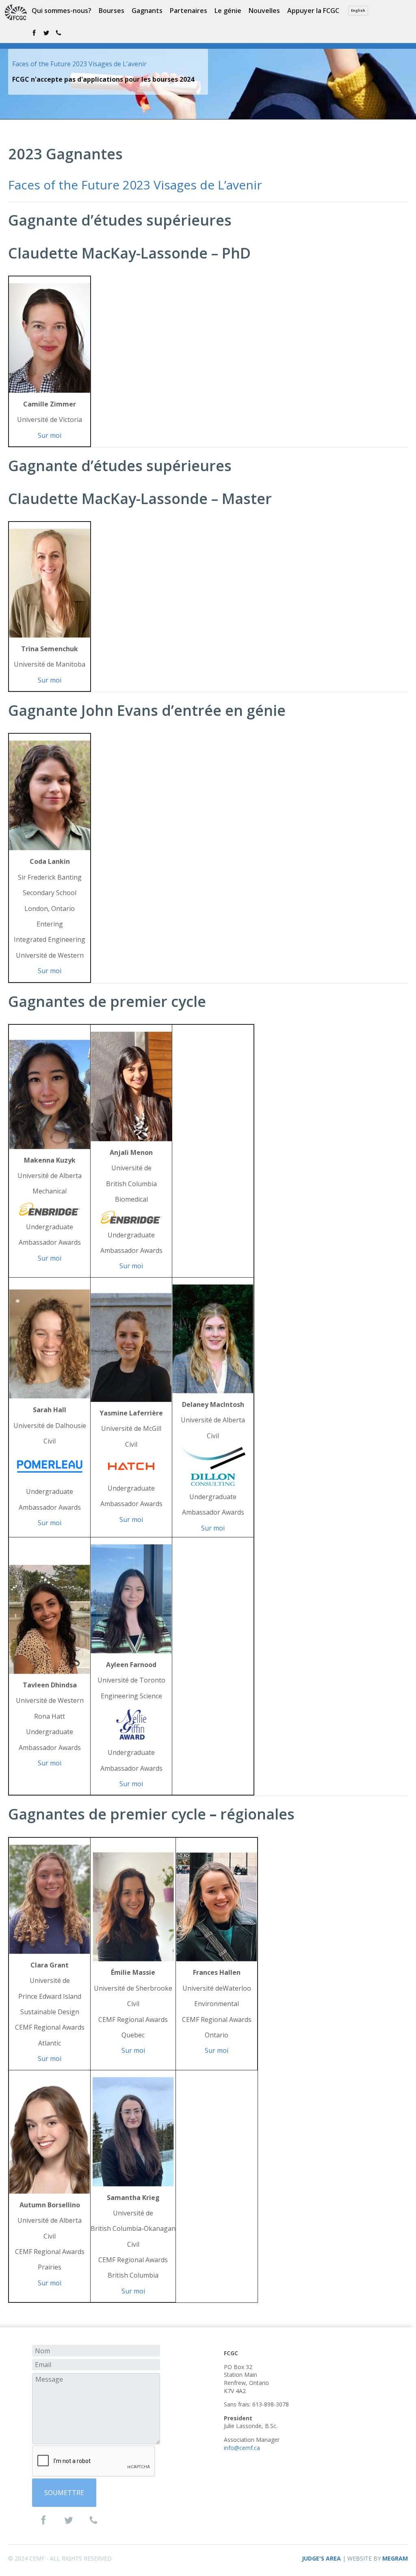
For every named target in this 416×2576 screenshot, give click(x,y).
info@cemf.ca (242, 2448)
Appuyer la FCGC (313, 11)
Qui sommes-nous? (62, 11)
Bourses (112, 11)
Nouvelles (264, 11)
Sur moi (50, 435)
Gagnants (147, 11)
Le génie (228, 11)
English (358, 10)
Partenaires (188, 11)
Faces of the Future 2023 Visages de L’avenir (79, 64)
